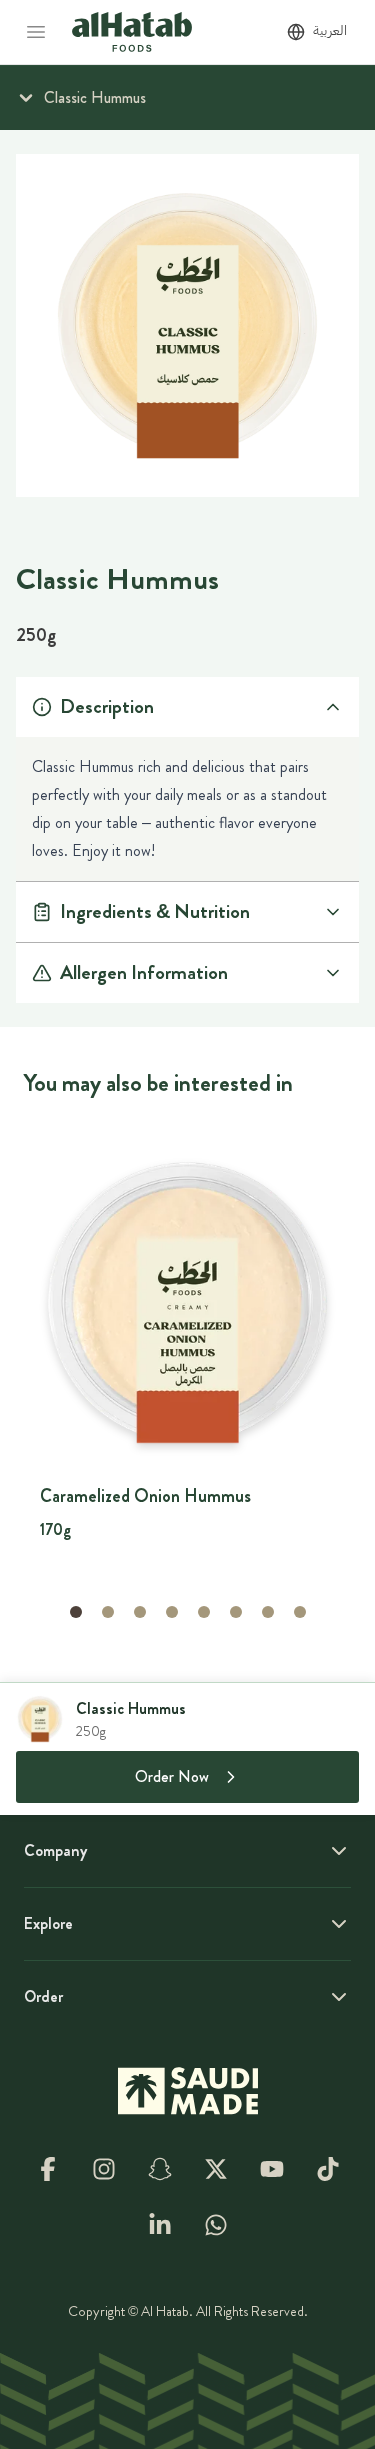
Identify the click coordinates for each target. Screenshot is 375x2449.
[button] (76, 1612)
